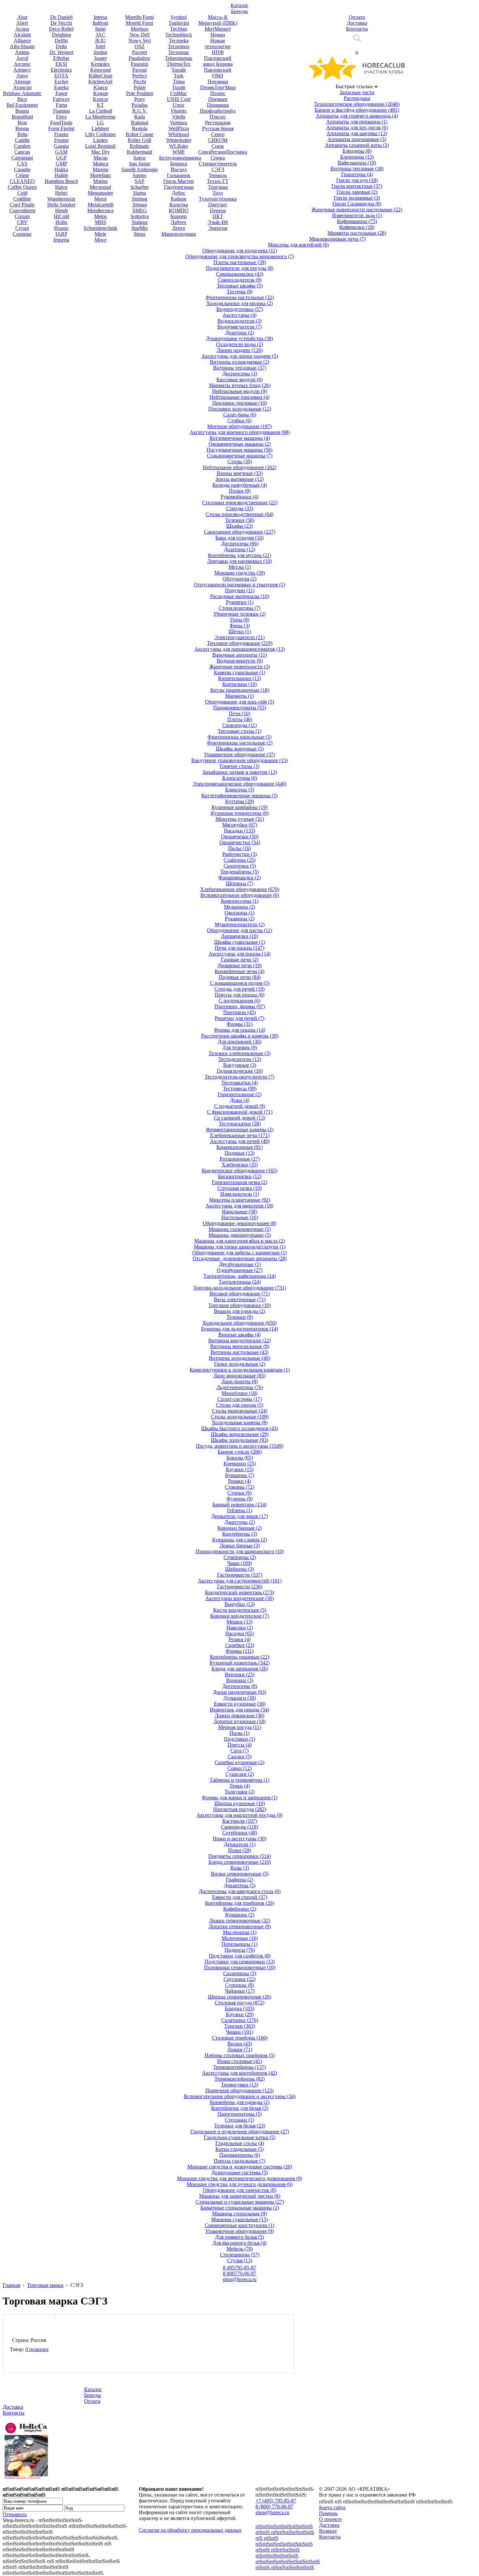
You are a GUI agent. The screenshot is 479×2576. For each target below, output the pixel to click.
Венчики (240, 1674)
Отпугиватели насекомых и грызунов (239, 585)
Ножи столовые (239, 2061)
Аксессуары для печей (240, 1141)
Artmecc (22, 70)
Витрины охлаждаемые (239, 362)
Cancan (22, 152)
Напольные (239, 1211)
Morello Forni (139, 17)
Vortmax (179, 123)
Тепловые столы (239, 731)
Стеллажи (239, 2120)
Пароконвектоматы (239, 708)
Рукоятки (240, 602)
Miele (100, 234)
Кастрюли (240, 1821)
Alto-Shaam (22, 46)
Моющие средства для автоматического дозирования (239, 2178)
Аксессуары (239, 315)
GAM (61, 152)
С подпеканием (239, 1001)
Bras (22, 123)
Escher (61, 82)
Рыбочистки (239, 854)
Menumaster (100, 193)
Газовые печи (240, 960)
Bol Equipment (22, 105)
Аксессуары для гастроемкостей (240, 1581)
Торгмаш (218, 187)
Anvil (22, 58)
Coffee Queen (22, 187)
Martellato (100, 175)
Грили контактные (357, 186)
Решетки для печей (239, 1018)
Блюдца (239, 2008)
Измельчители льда (357, 215)
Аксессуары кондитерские (239, 1598)
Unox (179, 105)
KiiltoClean (101, 76)
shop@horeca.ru (239, 2279)
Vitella (179, 117)
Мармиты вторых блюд (240, 385)
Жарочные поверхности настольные (357, 209)
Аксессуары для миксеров (239, 1206)
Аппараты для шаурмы (357, 133)
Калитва (179, 205)
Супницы (239, 1985)
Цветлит (218, 205)
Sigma (139, 193)
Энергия (218, 228)
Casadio (22, 169)
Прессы (239, 1745)
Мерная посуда (240, 1727)
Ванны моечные (240, 473)
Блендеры (357, 151)
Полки (240, 491)
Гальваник (179, 175)
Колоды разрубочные (240, 485)
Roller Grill (139, 140)
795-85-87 (239, 2268)
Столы (240, 461)
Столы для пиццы (240, 1405)
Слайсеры (239, 860)
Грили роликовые (357, 198)
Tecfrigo (179, 29)
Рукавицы (240, 919)
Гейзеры (239, 1510)
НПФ (218, 52)
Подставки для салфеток (240, 1956)
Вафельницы (357, 163)
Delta (61, 46)
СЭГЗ (218, 169)
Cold (22, 193)
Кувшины (240, 1475)
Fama (61, 105)
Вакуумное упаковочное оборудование (239, 760)
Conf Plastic (22, 205)
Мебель (240, 2249)
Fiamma (61, 111)
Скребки (240, 1645)
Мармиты (239, 696)
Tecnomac (179, 52)
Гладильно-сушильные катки (239, 2137)
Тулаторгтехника (218, 199)
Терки (240, 1786)
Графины (239, 1880)
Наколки (240, 1628)
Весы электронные (240, 1299)
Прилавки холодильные (240, 409)
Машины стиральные (239, 2214)
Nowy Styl (140, 41)
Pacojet (139, 52)
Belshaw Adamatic (22, 93)
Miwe (101, 240)
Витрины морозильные (240, 1346)
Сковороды (239, 725)
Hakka (61, 169)
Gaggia (61, 146)
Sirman (140, 205)
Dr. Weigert (61, 52)
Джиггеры (240, 1522)
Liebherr (100, 128)
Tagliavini (179, 23)
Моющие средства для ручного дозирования (240, 2184)
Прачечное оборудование (239, 2090)
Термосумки (239, 2085)
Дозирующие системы (239, 2172)
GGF (61, 158)
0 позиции (37, 2349)
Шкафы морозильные (240, 1434)
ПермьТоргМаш (218, 87)
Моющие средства (240, 573)
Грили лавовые (357, 192)
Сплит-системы (240, 1399)
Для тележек (240, 1047)
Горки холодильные (240, 1364)
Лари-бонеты (239, 1381)
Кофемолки (357, 227)
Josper (100, 58)
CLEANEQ (22, 181)
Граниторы (357, 174)
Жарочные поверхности (239, 667)
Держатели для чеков (239, 1516)
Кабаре (179, 199)
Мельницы (239, 907)
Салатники (240, 2020)
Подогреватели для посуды (240, 268)
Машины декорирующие (240, 1235)
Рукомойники (239, 497)
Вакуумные (240, 1065)
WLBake (179, 146)
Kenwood (101, 70)
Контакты (14, 2413)
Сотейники (240, 1833)
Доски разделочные (239, 1692)
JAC (101, 35)
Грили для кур (357, 180)
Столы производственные (239, 514)
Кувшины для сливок (239, 1540)
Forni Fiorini (61, 128)
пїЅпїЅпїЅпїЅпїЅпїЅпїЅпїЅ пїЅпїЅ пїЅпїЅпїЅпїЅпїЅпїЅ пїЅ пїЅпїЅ (285, 2532)
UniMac (179, 93)
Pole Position (140, 93)
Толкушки (239, 1792)
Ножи (239, 1850)
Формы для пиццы (239, 1030)
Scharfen (139, 187)
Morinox (140, 29)
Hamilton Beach (61, 181)
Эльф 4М (218, 222)
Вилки (240, 2044)
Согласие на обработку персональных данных (190, 2530)
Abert (22, 23)
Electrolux (61, 70)
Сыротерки (240, 866)
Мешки (239, 1622)
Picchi (140, 82)
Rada (140, 117)
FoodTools (61, 123)
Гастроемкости (240, 1587)
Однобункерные (240, 1270)
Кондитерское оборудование (239, 1170)
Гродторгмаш (179, 187)
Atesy (22, 76)
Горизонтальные (239, 1094)
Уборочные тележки (239, 614)
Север (218, 134)
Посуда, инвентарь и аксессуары (239, 1446)
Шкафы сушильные (239, 942)
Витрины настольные (239, 1352)
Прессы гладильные (239, 2161)
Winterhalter (179, 140)
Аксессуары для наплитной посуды (239, 1815)
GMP (61, 164)
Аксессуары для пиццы (239, 954)
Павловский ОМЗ (218, 73)
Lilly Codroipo (100, 134)
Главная (11, 2285)
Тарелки (240, 2026)
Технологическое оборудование (357, 104)
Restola (140, 128)
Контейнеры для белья (240, 2108)
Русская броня (218, 128)
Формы (239, 1024)
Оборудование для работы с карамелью (239, 1253)
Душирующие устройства (239, 338)
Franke (61, 134)
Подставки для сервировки (240, 1962)
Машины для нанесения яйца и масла (239, 1241)
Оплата (92, 2401)
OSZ (140, 46)
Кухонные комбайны (239, 807)
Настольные (240, 1217)
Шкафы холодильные (239, 1440)
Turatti (179, 87)
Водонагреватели (240, 661)
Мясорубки (240, 825)
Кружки (240, 1469)
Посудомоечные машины (239, 450)
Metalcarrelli (101, 205)
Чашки (239, 2032)
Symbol (179, 17)
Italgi (100, 29)
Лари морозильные (239, 1376)
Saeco (139, 158)
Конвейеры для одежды (240, 2102)
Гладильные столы (240, 2143)
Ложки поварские (239, 1715)
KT (100, 105)
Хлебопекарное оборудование (240, 889)
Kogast (101, 93)
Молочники (240, 1938)
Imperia (61, 240)
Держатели (240, 1844)
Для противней (239, 1042)
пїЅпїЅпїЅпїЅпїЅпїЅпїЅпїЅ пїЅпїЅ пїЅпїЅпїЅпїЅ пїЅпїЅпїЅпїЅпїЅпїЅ (284, 2550)
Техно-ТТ (218, 181)
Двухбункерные (240, 1264)
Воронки (240, 1680)
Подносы (240, 1950)
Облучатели (239, 579)
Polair (140, 87)
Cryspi (22, 228)
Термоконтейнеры (239, 2079)
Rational (140, 123)
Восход (179, 169)
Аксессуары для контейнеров (239, 2073)
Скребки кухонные (239, 1762)
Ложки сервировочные (240, 1921)
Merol (100, 199)
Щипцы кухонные (240, 1803)
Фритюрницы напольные (239, 737)
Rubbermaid (139, 152)
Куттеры (239, 801)
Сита (239, 1751)
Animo (22, 52)
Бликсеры (240, 790)
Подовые (239, 1153)
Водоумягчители (239, 327)
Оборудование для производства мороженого (240, 256)
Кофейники (240, 1909)
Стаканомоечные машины (240, 456)
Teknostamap (179, 58)
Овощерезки (240, 836)
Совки (239, 1768)
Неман (218, 35)
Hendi (61, 210)
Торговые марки (45, 2285)
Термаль (218, 175)
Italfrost (100, 23)
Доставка (13, 2407)
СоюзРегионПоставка (223, 152)
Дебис (179, 193)
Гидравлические (240, 1071)
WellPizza (179, 128)
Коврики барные (239, 1528)
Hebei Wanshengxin (61, 196)
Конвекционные (239, 1147)
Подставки (239, 1739)
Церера (218, 210)
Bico (22, 99)
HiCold (61, 216)
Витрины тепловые (357, 168)
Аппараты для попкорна (357, 122)
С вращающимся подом (240, 983)
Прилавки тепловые (239, 403)
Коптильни (239, 684)
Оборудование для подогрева (240, 251)
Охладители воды (239, 344)
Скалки (240, 1756)
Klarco (101, 87)
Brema (22, 128)
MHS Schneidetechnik (100, 225)
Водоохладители (239, 321)
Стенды (240, 508)
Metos (101, 216)
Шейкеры (239, 1569)
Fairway (61, 99)
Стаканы (239, 1487)
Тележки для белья (240, 2126)
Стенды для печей (239, 989)
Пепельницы (239, 1944)
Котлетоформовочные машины (239, 795)
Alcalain (22, 35)
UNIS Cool (179, 99)
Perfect (139, 76)
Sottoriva (140, 216)
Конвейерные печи (239, 971)
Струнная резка (239, 1188)
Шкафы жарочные (240, 749)
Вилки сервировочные (240, 1874)
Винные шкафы (239, 1335)
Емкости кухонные (240, 1704)
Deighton (61, 35)
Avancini (22, 87)
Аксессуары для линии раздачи (240, 356)
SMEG (140, 210)
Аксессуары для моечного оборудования (240, 432)
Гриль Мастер (179, 181)
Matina (100, 181)
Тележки (240, 520)
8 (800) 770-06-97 (274, 2506)
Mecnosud (100, 187)
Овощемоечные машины (240, 444)
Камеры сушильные (239, 672)
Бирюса (179, 164)
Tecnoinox (179, 46)
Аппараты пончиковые (357, 139)
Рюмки (239, 1481)
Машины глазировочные (240, 1229)
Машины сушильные (239, 2219)
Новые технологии (218, 43)
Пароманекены (240, 2155)
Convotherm (22, 210)
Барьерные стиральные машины (240, 2208)
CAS (22, 164)
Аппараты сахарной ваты (357, 145)
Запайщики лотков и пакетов (240, 772)
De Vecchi (61, 23)
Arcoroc (22, 64)
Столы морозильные (239, 1411)
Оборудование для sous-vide (239, 702)
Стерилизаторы (239, 608)
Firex (61, 117)
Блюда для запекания (240, 1669)
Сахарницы (240, 1973)
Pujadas (140, 105)
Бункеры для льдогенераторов (239, 1329)
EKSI (61, 64)
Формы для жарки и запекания (239, 1797)
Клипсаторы (240, 778)
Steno (139, 234)
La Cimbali (101, 111)
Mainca (101, 164)
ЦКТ (218, 216)
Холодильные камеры (240, 1422)
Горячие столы (239, 766)
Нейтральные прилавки (239, 397)
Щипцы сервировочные (239, 1997)
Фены (239, 626)
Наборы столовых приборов (240, 2055)
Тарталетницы (240, 1282)
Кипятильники (239, 678)
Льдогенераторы (240, 1387)
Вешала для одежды (239, 1311)
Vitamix (179, 111)
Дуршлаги (239, 1698)
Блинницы (357, 157)
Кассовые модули (239, 379)
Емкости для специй (240, 1897)
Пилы (239, 848)
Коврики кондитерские (239, 1616)
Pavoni (139, 70)
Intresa (100, 17)
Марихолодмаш (179, 234)
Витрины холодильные (239, 1358)
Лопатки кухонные (239, 1721)
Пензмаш (218, 82)
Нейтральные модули (239, 391)
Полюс (218, 93)
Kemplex (100, 64)
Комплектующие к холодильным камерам (240, 1370)
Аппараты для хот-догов (357, 127)
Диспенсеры (240, 374)
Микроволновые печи (337, 239)
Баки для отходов (239, 538)
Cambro (22, 146)
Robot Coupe (140, 134)
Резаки (239, 1639)
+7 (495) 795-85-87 (276, 2501)
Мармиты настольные (357, 233)
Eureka (61, 87)
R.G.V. (140, 111)
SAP (139, 181)
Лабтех (179, 222)
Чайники (240, 1991)
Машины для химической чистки (240, 2196)
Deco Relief (61, 29)
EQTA (61, 76)
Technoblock (179, 35)
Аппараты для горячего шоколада (357, 116)
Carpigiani (22, 158)
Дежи (239, 1100)
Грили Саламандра (357, 204)
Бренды (93, 2395)
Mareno (101, 169)
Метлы (240, 567)
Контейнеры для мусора (239, 555)
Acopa (22, 29)
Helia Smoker (61, 205)
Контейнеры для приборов (239, 1903)
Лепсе (179, 228)
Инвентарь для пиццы (239, 1710)
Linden (101, 140)
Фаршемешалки (239, 877)
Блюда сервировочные (240, 1862)
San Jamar (140, 164)
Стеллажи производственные (240, 502)
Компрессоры (240, 901)
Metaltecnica (100, 210)
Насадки (239, 831)
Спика (218, 158)
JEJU (100, 41)
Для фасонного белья (239, 2243)
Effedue (61, 58)
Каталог (93, 2389)
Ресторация (218, 123)
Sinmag (139, 199)
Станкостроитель (218, 164)
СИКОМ (218, 140)
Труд (218, 193)
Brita (22, 134)
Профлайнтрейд (218, 111)
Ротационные (240, 1159)
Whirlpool (179, 134)
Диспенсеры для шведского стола (240, 1891)
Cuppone (22, 234)
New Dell (139, 35)
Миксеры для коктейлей (298, 245)
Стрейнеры (240, 1557)
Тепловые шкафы (240, 286)
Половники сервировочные (240, 1967)
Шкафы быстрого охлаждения (239, 1428)
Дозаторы (239, 333)
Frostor (61, 140)
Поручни (240, 590)
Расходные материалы (240, 596)
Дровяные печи (239, 965)
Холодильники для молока (239, 303)
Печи (239, 713)
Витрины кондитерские (239, 1340)
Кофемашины (357, 221)
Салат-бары (240, 415)
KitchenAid (100, 82)
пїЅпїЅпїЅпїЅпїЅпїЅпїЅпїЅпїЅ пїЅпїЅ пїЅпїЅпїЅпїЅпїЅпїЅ (288, 2564)
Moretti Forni (139, 23)
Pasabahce (139, 58)
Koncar (101, 99)
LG (100, 123)
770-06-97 (239, 2273)
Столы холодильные (240, 1417)
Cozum (22, 216)
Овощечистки (240, 842)
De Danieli (61, 17)
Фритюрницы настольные (240, 297)
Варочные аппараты (240, 655)
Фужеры (239, 1499)
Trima (179, 82)
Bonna (22, 111)
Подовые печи (240, 977)
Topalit (179, 70)
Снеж (218, 146)
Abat (22, 17)
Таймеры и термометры (239, 1780)
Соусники (239, 1979)
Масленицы (240, 1932)
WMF (179, 152)
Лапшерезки (239, 936)
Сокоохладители (240, 280)
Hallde (61, 175)
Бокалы (240, 1458)
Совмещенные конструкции (239, 2225)
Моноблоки (239, 1393)
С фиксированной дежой (240, 1112)
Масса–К (218, 17)
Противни (239, 1012)
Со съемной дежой (239, 1118)
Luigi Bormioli (100, 146)
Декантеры (240, 1885)
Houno (61, 228)
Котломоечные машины (240, 438)
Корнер (179, 216)
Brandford (22, 117)
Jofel (100, 46)
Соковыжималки (240, 274)
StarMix (140, 228)
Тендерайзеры (239, 872)
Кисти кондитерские (240, 1610)
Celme (22, 175)
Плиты (240, 719)
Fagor (61, 93)
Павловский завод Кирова (218, 61)
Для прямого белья (239, 2237)
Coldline (22, 199)
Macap (101, 158)
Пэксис (218, 117)
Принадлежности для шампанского (240, 1551)
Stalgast (140, 222)
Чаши (239, 1563)
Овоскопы (239, 913)
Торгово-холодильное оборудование (240, 1288)
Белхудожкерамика (180, 158)
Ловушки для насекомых (239, 561)
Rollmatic (140, 146)
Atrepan (22, 82)
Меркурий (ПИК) (218, 23)
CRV (22, 222)
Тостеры (240, 292)
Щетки (240, 631)
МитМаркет (218, 29)
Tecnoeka (179, 41)
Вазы (240, 1868)
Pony (140, 99)
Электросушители (239, 637)
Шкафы (239, 526)
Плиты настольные (240, 262)
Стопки (239, 1493)
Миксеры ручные (240, 819)
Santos (139, 175)
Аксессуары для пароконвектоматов (240, 649)
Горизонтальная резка (239, 1182)
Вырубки (240, 1604)
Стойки (239, 420)
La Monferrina (100, 117)
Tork (179, 76)
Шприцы (239, 883)
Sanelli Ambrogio (140, 169)
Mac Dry (101, 152)
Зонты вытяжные (239, 479)
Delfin (61, 41)
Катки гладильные (239, 2149)
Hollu (61, 222)
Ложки (240, 2049)
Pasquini (139, 64)
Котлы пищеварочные (240, 690)
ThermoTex (179, 64)
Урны (239, 620)
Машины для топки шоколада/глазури (240, 1247)
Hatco (61, 187)
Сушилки (240, 1774)
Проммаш (218, 105)
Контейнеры (240, 1534)
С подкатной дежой (240, 1106)
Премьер (218, 99)
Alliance (22, 41)
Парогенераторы (239, 2114)
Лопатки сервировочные (240, 1926)
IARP (61, 234)
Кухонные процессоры (240, 813)
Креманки (240, 1463)
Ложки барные (240, 1546)
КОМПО (179, 210)
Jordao (100, 52)
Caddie (22, 140)
